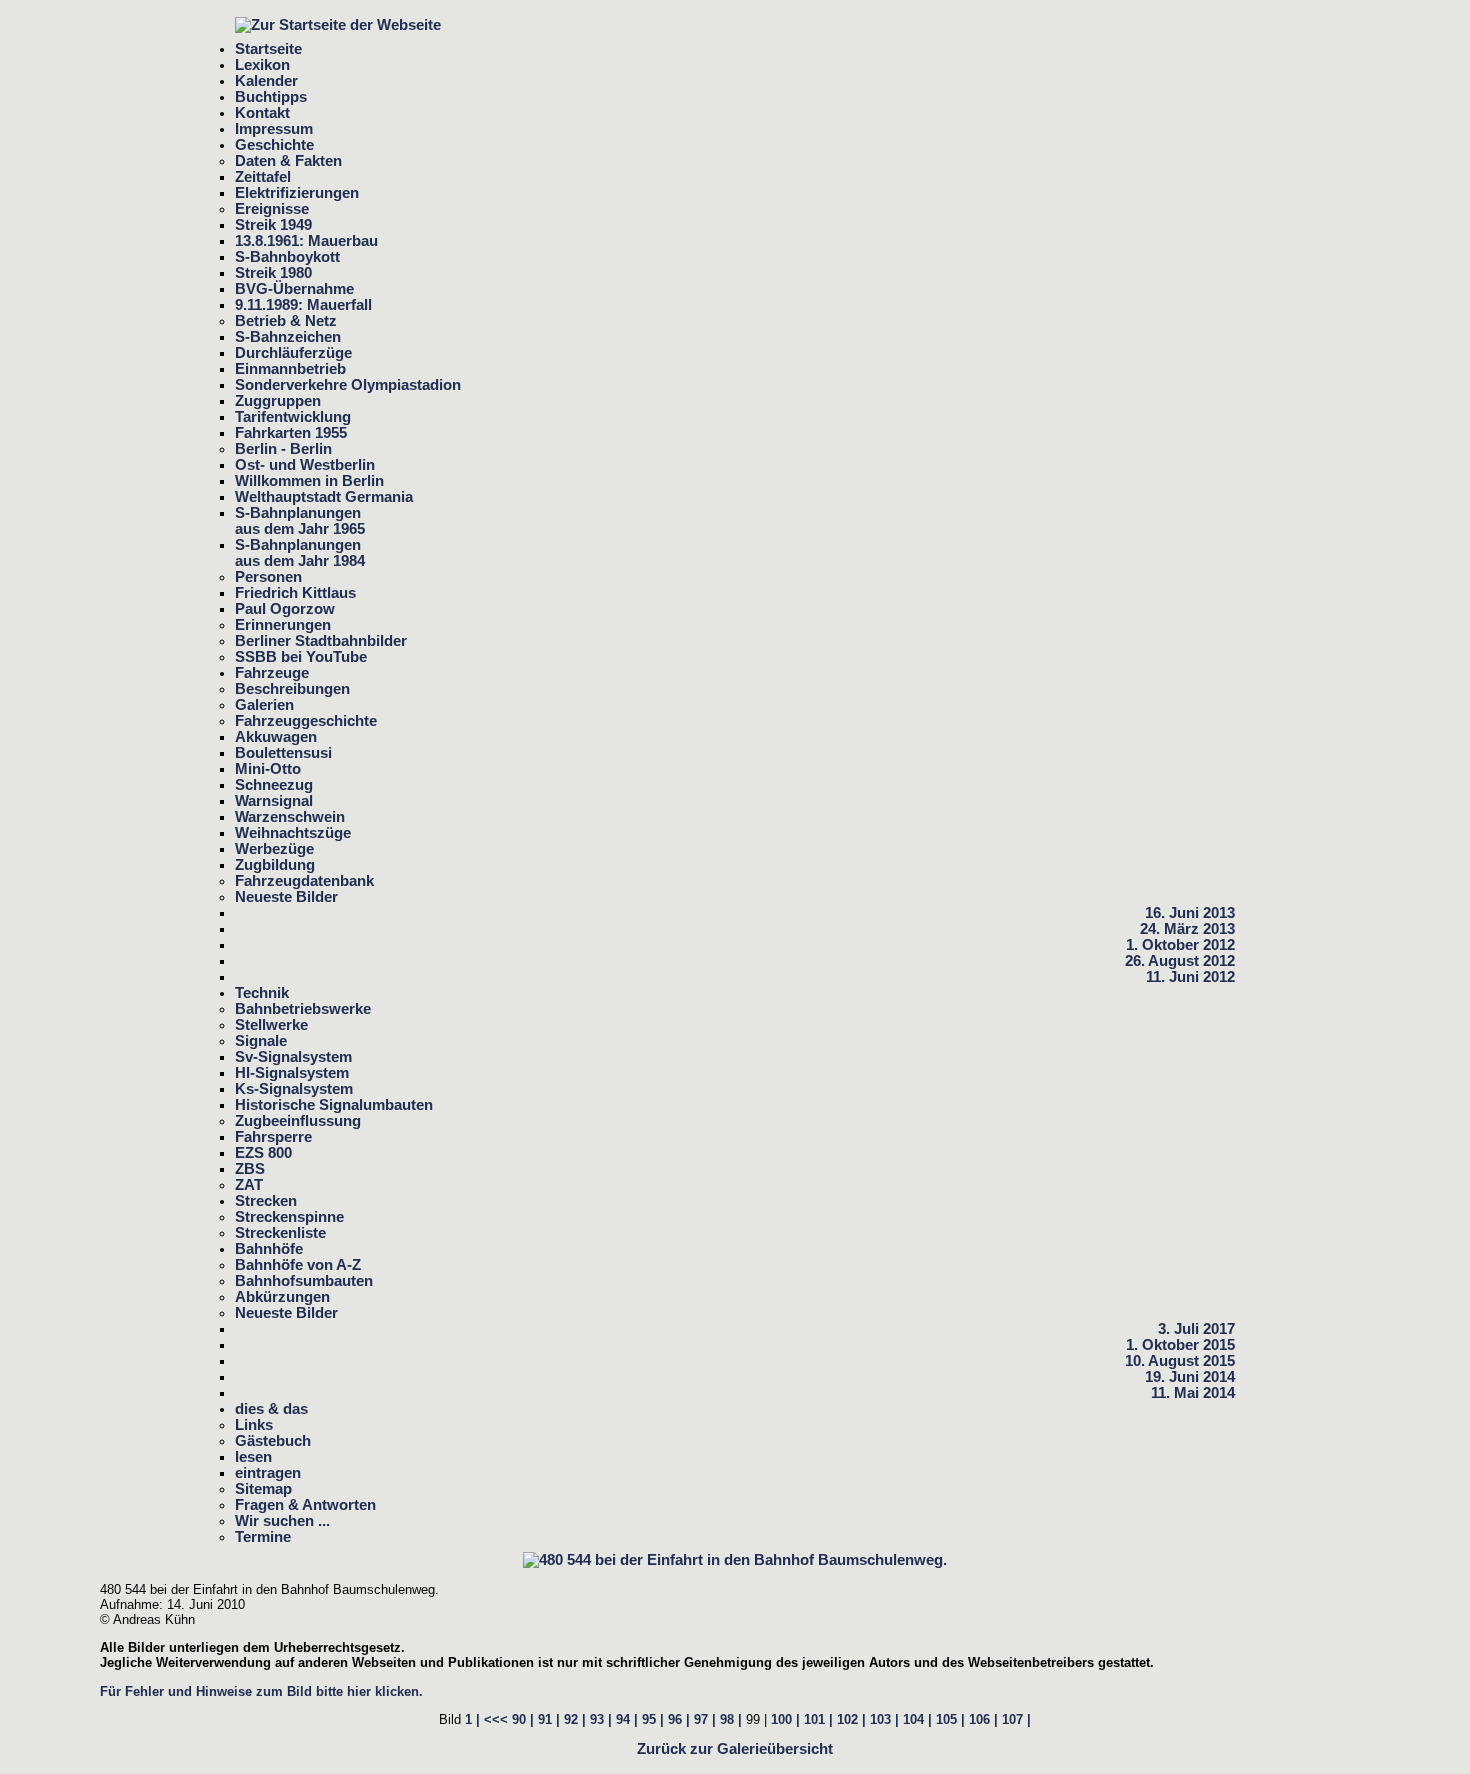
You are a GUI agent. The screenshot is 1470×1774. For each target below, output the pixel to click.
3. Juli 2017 (1196, 1329)
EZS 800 (263, 1153)
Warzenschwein (290, 817)
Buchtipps (271, 97)
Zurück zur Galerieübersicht (735, 1749)
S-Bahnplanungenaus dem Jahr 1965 (300, 521)
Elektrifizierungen (297, 193)
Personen (268, 577)
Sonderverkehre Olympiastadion (348, 385)
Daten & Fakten (288, 161)
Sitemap (263, 1489)
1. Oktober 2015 (1180, 1345)
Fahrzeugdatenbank (304, 881)
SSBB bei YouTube (301, 657)
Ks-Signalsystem (294, 1089)
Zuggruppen (278, 401)
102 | (851, 1719)
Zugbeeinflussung (298, 1121)
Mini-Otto (268, 769)
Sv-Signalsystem (293, 1057)
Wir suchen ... (282, 1521)
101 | (818, 1719)
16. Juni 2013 (1190, 913)
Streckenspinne (289, 1217)
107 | (1016, 1719)
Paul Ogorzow (285, 609)
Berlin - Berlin (283, 449)
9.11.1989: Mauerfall (303, 305)
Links (254, 1425)
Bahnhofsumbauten (304, 1281)
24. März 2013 (1187, 929)
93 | (601, 1719)
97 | (705, 1719)
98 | (731, 1719)
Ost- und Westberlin (305, 465)
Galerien (264, 705)
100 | (785, 1719)
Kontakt (262, 113)
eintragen (268, 1473)
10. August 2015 (1180, 1361)
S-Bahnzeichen (288, 337)
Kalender (266, 81)
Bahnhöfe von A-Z (298, 1265)
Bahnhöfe (269, 1249)
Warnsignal (274, 801)
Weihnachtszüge (293, 833)
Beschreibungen (292, 689)
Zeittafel (263, 177)
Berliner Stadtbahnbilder (321, 641)
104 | (917, 1719)
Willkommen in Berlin (309, 481)
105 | (950, 1719)
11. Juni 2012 (1190, 977)
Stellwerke (271, 1025)
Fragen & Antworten (305, 1505)
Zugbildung (275, 865)
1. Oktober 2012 (1180, 945)
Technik (262, 993)
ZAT (249, 1185)
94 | (627, 1719)
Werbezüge (274, 849)
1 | (472, 1719)
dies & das (271, 1409)
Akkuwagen (276, 737)
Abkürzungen (282, 1297)
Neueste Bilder (286, 897)
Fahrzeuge (272, 673)
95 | (653, 1719)
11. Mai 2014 (1193, 1393)
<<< (496, 1719)
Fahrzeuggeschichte (306, 721)
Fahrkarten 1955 (291, 433)
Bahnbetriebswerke (303, 1009)
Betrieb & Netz (286, 321)
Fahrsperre (273, 1137)
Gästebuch (273, 1441)
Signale (261, 1041)
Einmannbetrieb (290, 369)
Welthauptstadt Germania (324, 497)
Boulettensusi (283, 753)
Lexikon (262, 65)
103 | (884, 1719)
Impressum (274, 129)
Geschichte (274, 145)
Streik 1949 (273, 225)
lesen (253, 1457)
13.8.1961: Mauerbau (306, 241)
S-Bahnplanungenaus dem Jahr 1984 (300, 553)
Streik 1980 (273, 273)
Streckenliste (280, 1233)
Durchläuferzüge (293, 353)
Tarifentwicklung (293, 417)
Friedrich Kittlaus (295, 593)
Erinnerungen (283, 625)
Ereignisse (272, 209)
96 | (679, 1719)
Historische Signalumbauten (334, 1105)
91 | (549, 1719)
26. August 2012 (1180, 961)
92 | (575, 1719)
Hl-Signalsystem (292, 1073)
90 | (523, 1719)
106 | (983, 1719)
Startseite (268, 49)
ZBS (250, 1169)
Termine (263, 1537)
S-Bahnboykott (287, 257)
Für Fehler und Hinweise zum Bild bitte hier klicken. (261, 1691)
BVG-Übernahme (294, 289)
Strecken (266, 1201)
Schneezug (274, 785)
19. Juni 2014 (1190, 1377)
